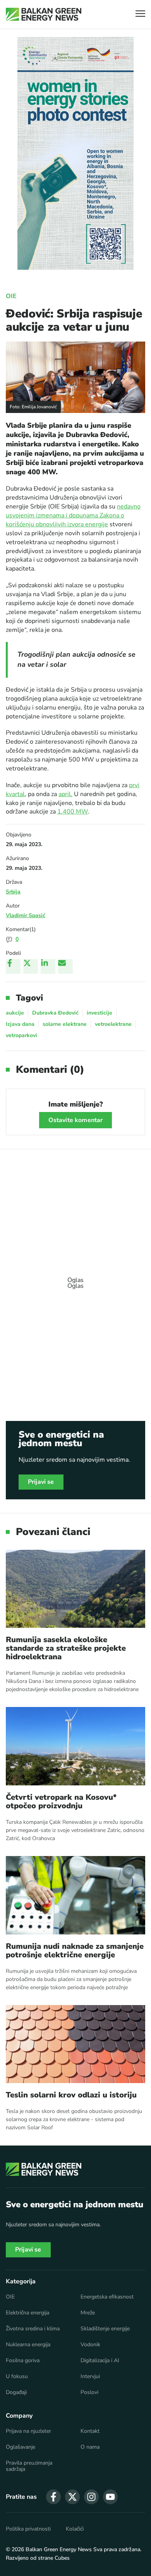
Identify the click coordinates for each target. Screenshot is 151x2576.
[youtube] (110, 2497)
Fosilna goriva (23, 2361)
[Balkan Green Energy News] (44, 14)
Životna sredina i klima (33, 2329)
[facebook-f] (53, 2497)
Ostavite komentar (76, 1120)
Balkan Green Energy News (59, 2549)
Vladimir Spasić (26, 915)
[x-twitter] (72, 2497)
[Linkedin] (48, 966)
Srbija (13, 892)
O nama (90, 2447)
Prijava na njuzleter (28, 2431)
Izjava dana (20, 1024)
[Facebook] (13, 966)
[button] (140, 15)
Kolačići (75, 2529)
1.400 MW (73, 812)
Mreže (88, 2313)
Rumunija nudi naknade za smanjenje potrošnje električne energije (75, 1951)
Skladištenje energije (105, 2329)
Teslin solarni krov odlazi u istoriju (71, 2095)
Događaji (16, 2392)
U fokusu (17, 2377)
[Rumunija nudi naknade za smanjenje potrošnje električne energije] (75, 1895)
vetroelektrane (113, 1024)
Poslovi (89, 2392)
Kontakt (90, 2431)
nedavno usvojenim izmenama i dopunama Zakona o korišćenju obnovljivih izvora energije (73, 515)
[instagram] (91, 2497)
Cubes (62, 2558)
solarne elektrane (65, 1024)
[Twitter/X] (31, 966)
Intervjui (90, 2377)
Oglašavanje (21, 2447)
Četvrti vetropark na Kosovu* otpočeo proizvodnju (61, 1802)
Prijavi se (41, 1482)
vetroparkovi (21, 1035)
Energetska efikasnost (107, 2297)
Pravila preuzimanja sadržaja (29, 2466)
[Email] (65, 966)
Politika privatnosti (28, 2529)
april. (65, 794)
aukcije (15, 1013)
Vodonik (90, 2345)
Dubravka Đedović (55, 1013)
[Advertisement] (75, 1279)
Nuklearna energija (28, 2345)
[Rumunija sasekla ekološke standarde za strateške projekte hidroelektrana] (75, 1589)
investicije (100, 1013)
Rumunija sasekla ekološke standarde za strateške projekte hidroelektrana (66, 1648)
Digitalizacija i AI (100, 2361)
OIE (11, 296)
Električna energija (27, 2313)
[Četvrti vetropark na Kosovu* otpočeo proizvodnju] (75, 1746)
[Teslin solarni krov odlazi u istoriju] (75, 2044)
